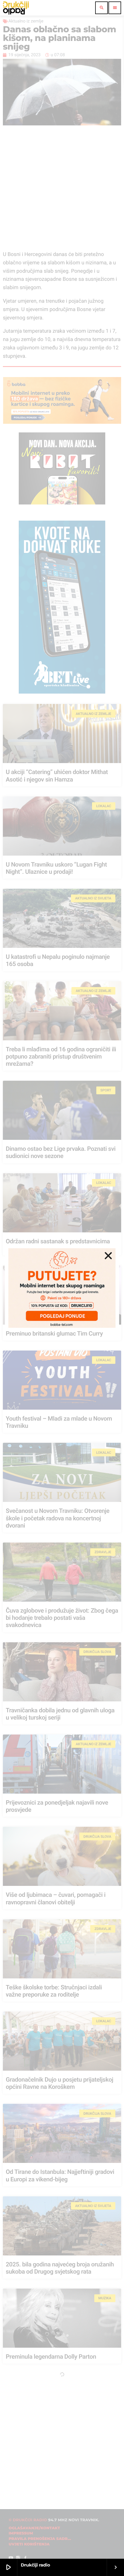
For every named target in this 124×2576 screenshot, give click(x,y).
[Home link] (16, 8)
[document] (62, 1288)
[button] (108, 1256)
